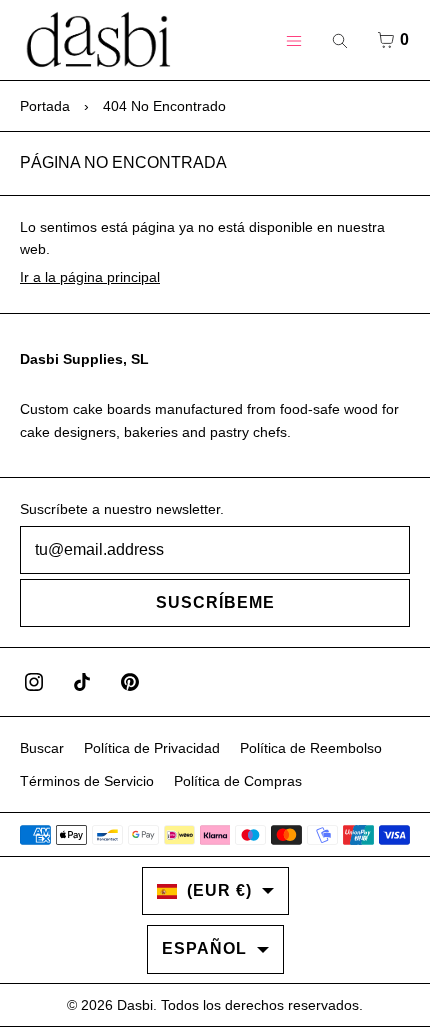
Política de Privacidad (152, 748)
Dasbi (135, 1005)
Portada (45, 106)
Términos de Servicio (87, 781)
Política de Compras (238, 781)
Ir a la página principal (90, 277)
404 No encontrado (164, 106)
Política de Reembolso (311, 748)
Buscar (42, 748)
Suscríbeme (215, 602)
